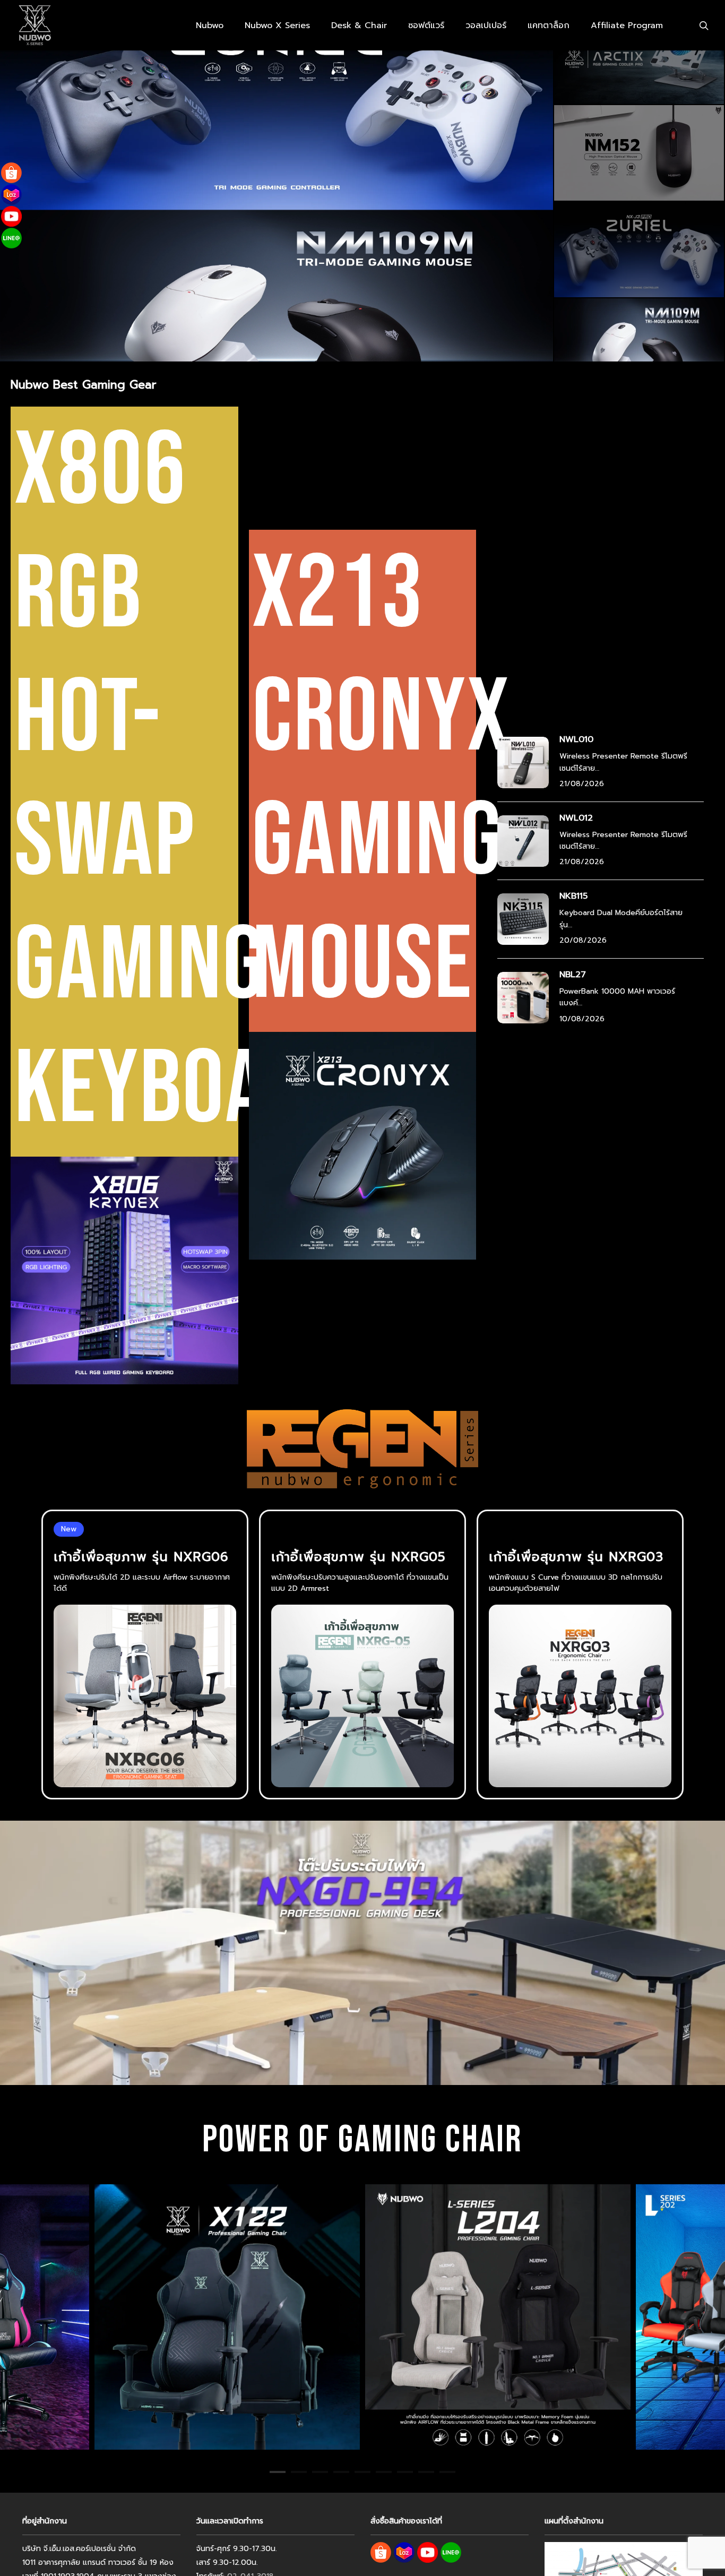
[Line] (11, 238)
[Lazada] (11, 195)
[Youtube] (11, 216)
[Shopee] (11, 173)
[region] (362, 2317)
